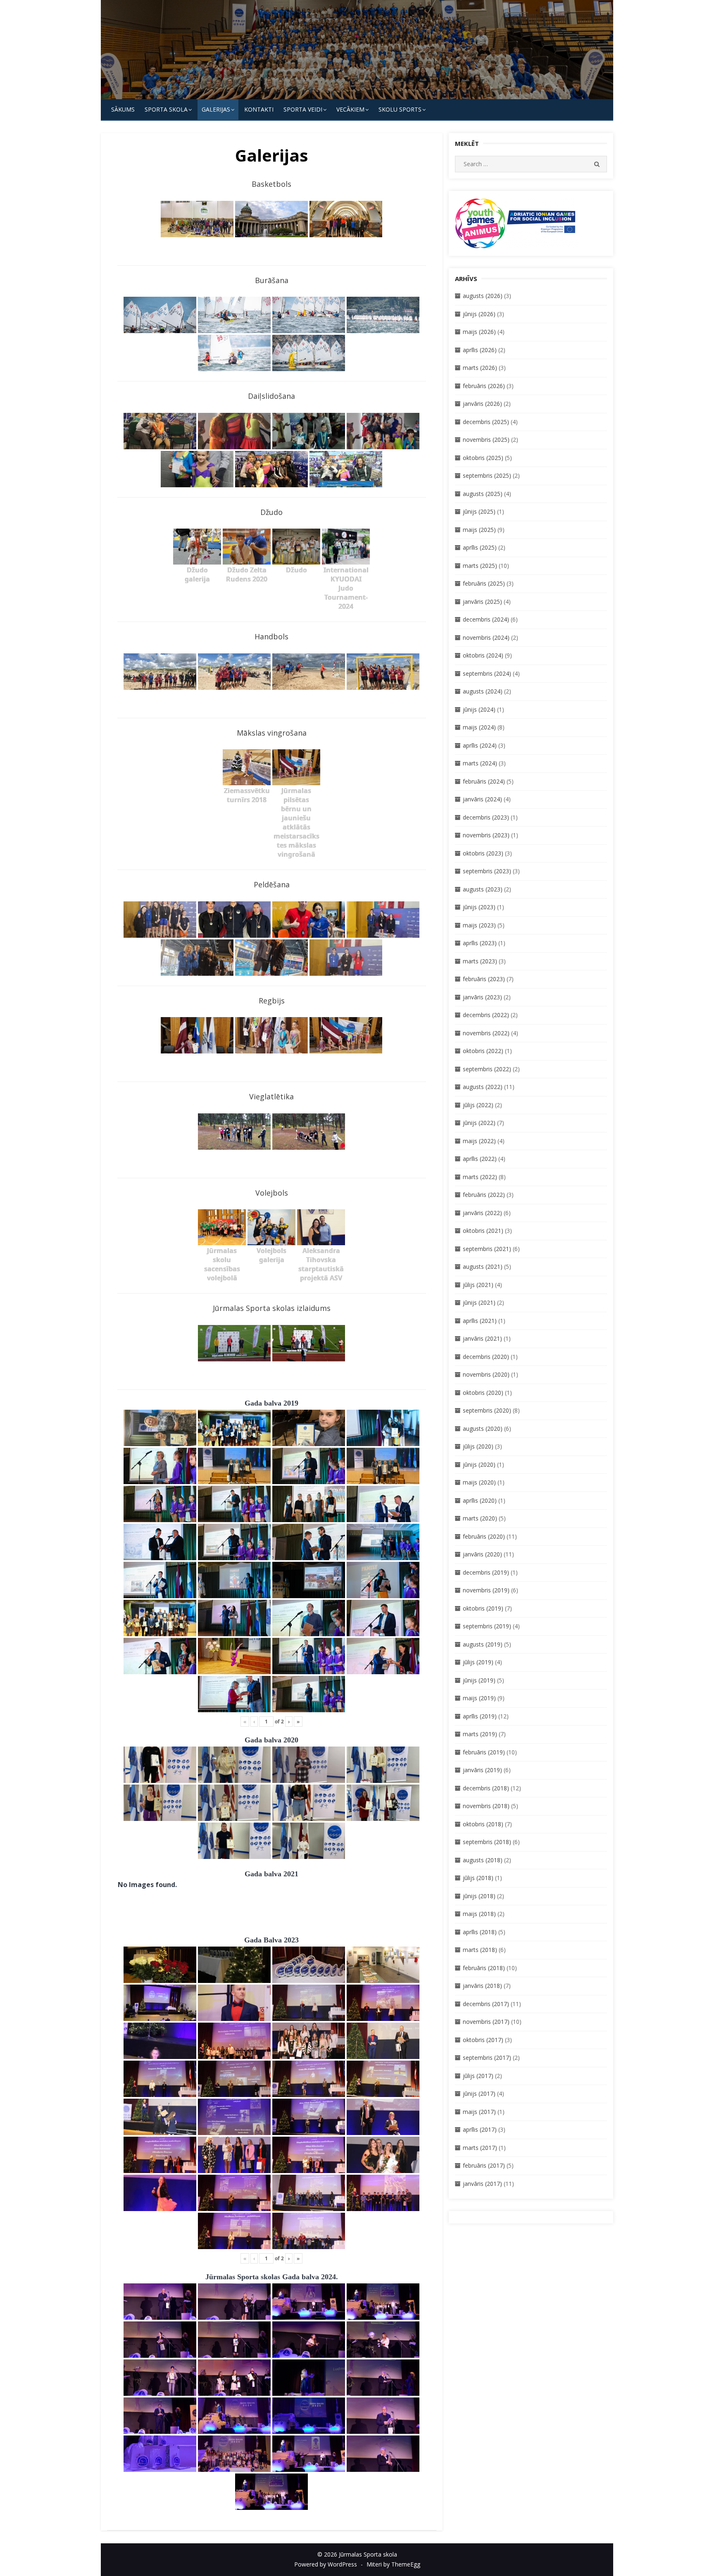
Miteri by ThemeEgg (393, 2564)
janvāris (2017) (482, 2184)
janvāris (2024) (482, 799)
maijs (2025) (479, 530)
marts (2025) (480, 566)
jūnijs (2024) (479, 709)
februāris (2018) (484, 1968)
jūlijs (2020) (478, 1446)
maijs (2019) (479, 1698)
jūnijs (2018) (479, 1896)
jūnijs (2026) (479, 314)
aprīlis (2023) (480, 943)
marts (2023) (480, 961)
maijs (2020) (479, 1482)
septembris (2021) (487, 1249)
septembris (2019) (487, 1626)
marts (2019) (480, 1734)
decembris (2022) (486, 1015)
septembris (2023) (487, 871)
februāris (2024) (484, 781)
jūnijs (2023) (479, 907)
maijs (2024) (479, 727)
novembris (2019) (486, 1590)
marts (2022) (480, 1177)
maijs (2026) (479, 332)
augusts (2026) (483, 296)
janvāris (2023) (482, 997)
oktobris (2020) (483, 1393)
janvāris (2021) (482, 1338)
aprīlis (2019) (480, 1716)
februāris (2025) (484, 583)
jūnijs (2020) (479, 1464)
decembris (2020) (486, 1357)
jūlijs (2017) (478, 2076)
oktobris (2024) (483, 655)
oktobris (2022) (483, 1051)
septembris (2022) (487, 1069)
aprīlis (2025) (480, 547)
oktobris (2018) (483, 1824)
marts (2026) (480, 368)
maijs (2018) (479, 1914)
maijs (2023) (479, 925)
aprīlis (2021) (480, 1321)
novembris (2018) (486, 1806)
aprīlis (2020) (480, 1500)
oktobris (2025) (483, 458)
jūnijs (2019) (479, 1680)
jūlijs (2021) (478, 1285)
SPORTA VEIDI (303, 109)
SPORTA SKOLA (166, 109)
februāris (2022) (484, 1195)
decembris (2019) (486, 1572)
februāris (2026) (484, 386)
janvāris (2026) (482, 404)
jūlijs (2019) (478, 1662)
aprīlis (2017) (480, 2129)
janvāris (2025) (482, 602)
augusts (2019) (483, 1644)
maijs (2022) (479, 1141)
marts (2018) (480, 1950)
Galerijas (216, 109)
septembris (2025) (487, 475)
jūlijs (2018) (478, 1878)
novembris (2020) (486, 1374)
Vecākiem (350, 109)
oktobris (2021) (483, 1231)
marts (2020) (480, 1518)
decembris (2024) (486, 619)
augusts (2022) (483, 1087)
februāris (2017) (484, 2165)
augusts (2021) (483, 1267)
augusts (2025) (483, 494)
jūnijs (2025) (479, 511)
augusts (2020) (483, 1429)
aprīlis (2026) (480, 350)
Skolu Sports (400, 109)
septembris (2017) (487, 2058)
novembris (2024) (486, 637)
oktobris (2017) (483, 2040)
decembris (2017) (486, 2004)
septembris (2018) (487, 1842)
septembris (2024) (487, 673)
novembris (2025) (486, 440)
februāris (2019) (484, 1752)
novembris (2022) (486, 1033)
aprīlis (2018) (480, 1932)
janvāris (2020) (482, 1554)
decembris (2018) (486, 1788)
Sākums (123, 109)
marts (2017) (480, 2148)
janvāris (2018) (482, 1986)
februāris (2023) (484, 979)
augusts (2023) (483, 889)
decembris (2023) (486, 817)
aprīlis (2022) (480, 1159)
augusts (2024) (483, 691)
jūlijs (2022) (478, 1105)
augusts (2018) (483, 1860)
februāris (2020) (484, 1536)
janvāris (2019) (482, 1770)
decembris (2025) (486, 422)
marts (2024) (480, 763)
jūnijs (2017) (479, 2093)
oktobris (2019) (483, 1608)
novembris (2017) (486, 2022)
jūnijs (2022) (479, 1123)
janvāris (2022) (482, 1213)
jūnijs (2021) (479, 1302)
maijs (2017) (479, 2112)
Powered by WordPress (326, 2564)
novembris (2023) (486, 835)
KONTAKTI (259, 109)
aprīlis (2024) (480, 745)
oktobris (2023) (483, 853)
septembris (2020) (487, 1410)
